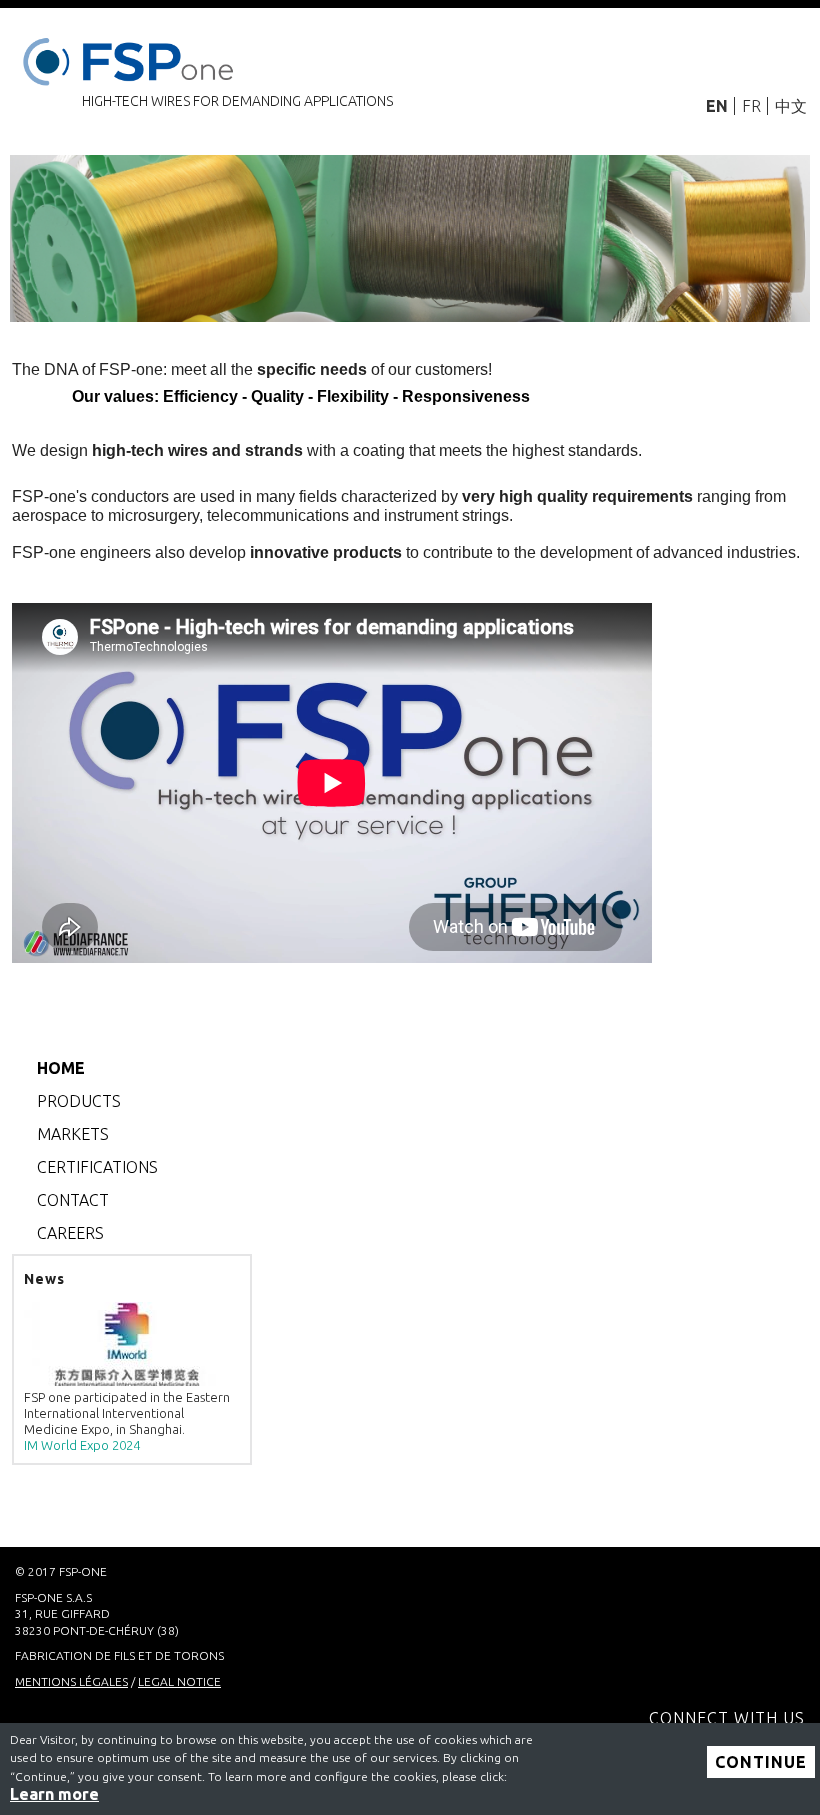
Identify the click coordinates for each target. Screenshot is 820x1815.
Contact (73, 1200)
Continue (761, 1762)
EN (717, 106)
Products (79, 1101)
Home (61, 1068)
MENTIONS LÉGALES (71, 1681)
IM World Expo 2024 (82, 1445)
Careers (70, 1233)
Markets (73, 1134)
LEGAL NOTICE (179, 1681)
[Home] (132, 57)
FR (751, 106)
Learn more (54, 1794)
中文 (791, 106)
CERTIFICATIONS (97, 1167)
